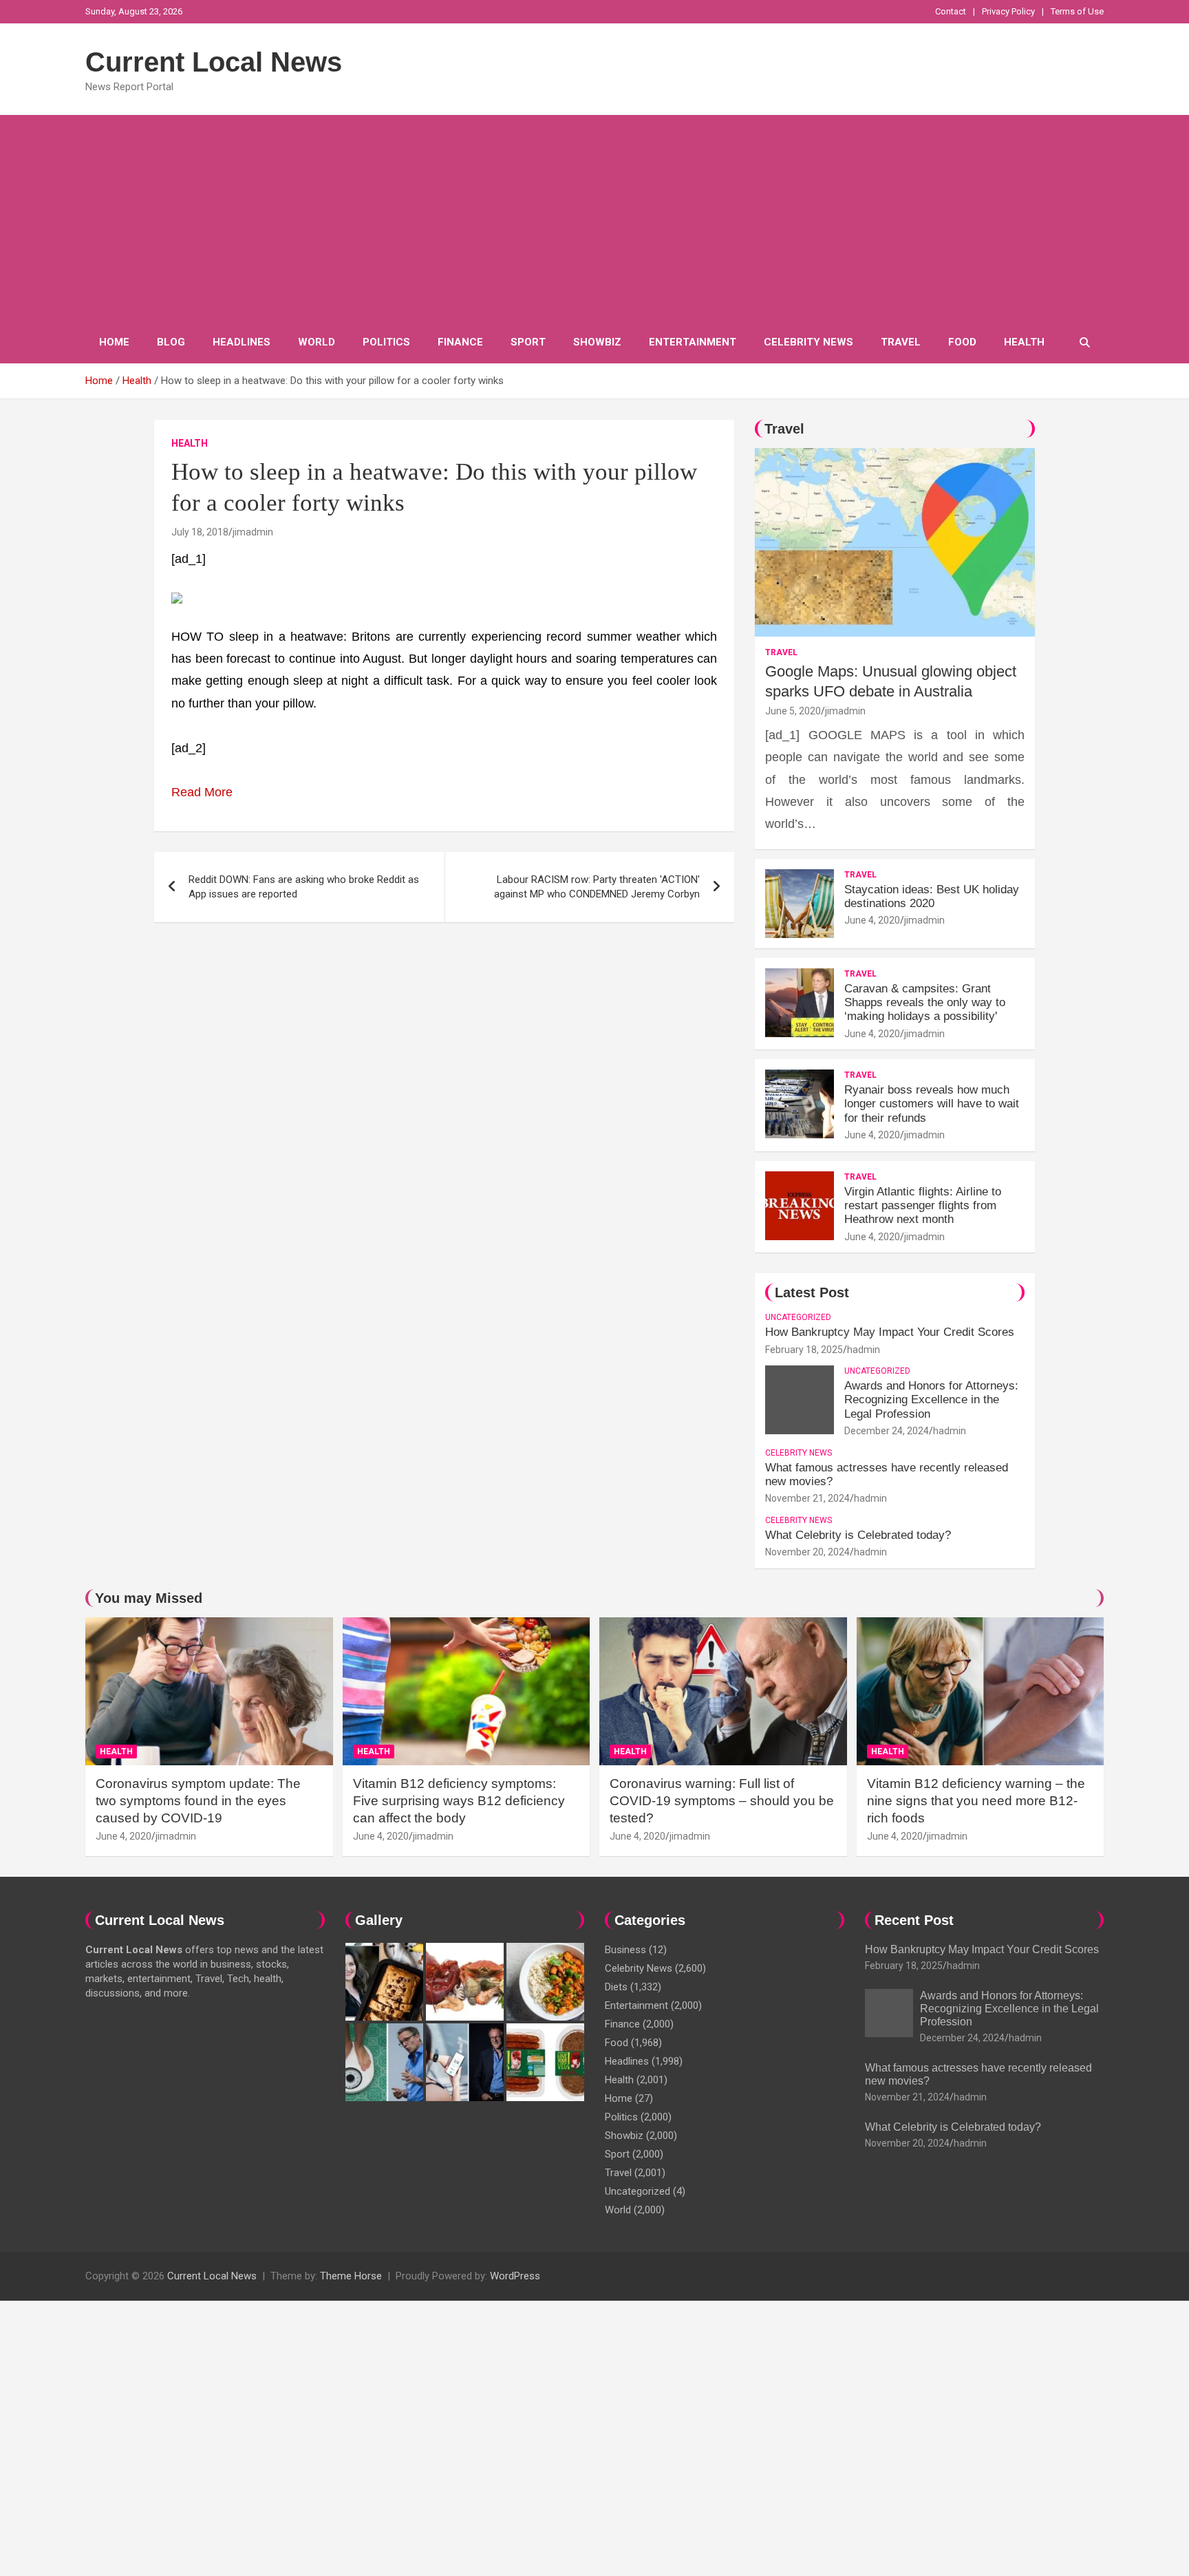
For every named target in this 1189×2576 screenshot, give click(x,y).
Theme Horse (351, 2276)
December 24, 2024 (887, 1431)
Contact (951, 11)
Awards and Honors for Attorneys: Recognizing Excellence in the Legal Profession (931, 1400)
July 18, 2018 (200, 532)
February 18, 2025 (804, 1350)
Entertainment (693, 342)
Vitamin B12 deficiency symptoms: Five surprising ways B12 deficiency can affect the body (459, 1800)
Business (625, 1950)
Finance (460, 342)
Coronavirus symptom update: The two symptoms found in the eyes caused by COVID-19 (198, 1800)
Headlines (242, 342)
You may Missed (149, 1598)
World (317, 342)
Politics (386, 342)
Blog (171, 342)
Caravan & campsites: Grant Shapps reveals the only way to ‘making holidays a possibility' (925, 1003)
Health (1024, 342)
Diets (616, 1987)
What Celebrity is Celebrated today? (858, 1535)
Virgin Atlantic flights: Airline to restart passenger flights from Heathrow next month (923, 1206)
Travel (901, 342)
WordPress (515, 2276)
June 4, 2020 (872, 920)
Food (962, 342)
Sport (528, 342)
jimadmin (253, 532)
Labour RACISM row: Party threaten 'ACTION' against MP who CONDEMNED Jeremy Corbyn (597, 887)
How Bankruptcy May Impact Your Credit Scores (891, 1332)
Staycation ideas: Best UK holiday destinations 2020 (932, 896)
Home (114, 342)
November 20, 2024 (807, 1552)
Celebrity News (808, 342)
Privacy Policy (1008, 11)
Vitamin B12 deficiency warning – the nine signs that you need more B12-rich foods (976, 1800)
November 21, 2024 (807, 1498)
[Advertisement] (594, 218)
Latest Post (812, 1292)
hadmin (864, 1350)
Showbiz (597, 342)
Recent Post (914, 1920)
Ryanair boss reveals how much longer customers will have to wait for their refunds (932, 1104)
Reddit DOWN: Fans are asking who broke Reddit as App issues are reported (304, 887)
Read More (202, 792)
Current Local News (214, 62)
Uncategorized (798, 1317)
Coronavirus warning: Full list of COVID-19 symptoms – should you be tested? (722, 1800)
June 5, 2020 (793, 711)
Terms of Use (1077, 11)
